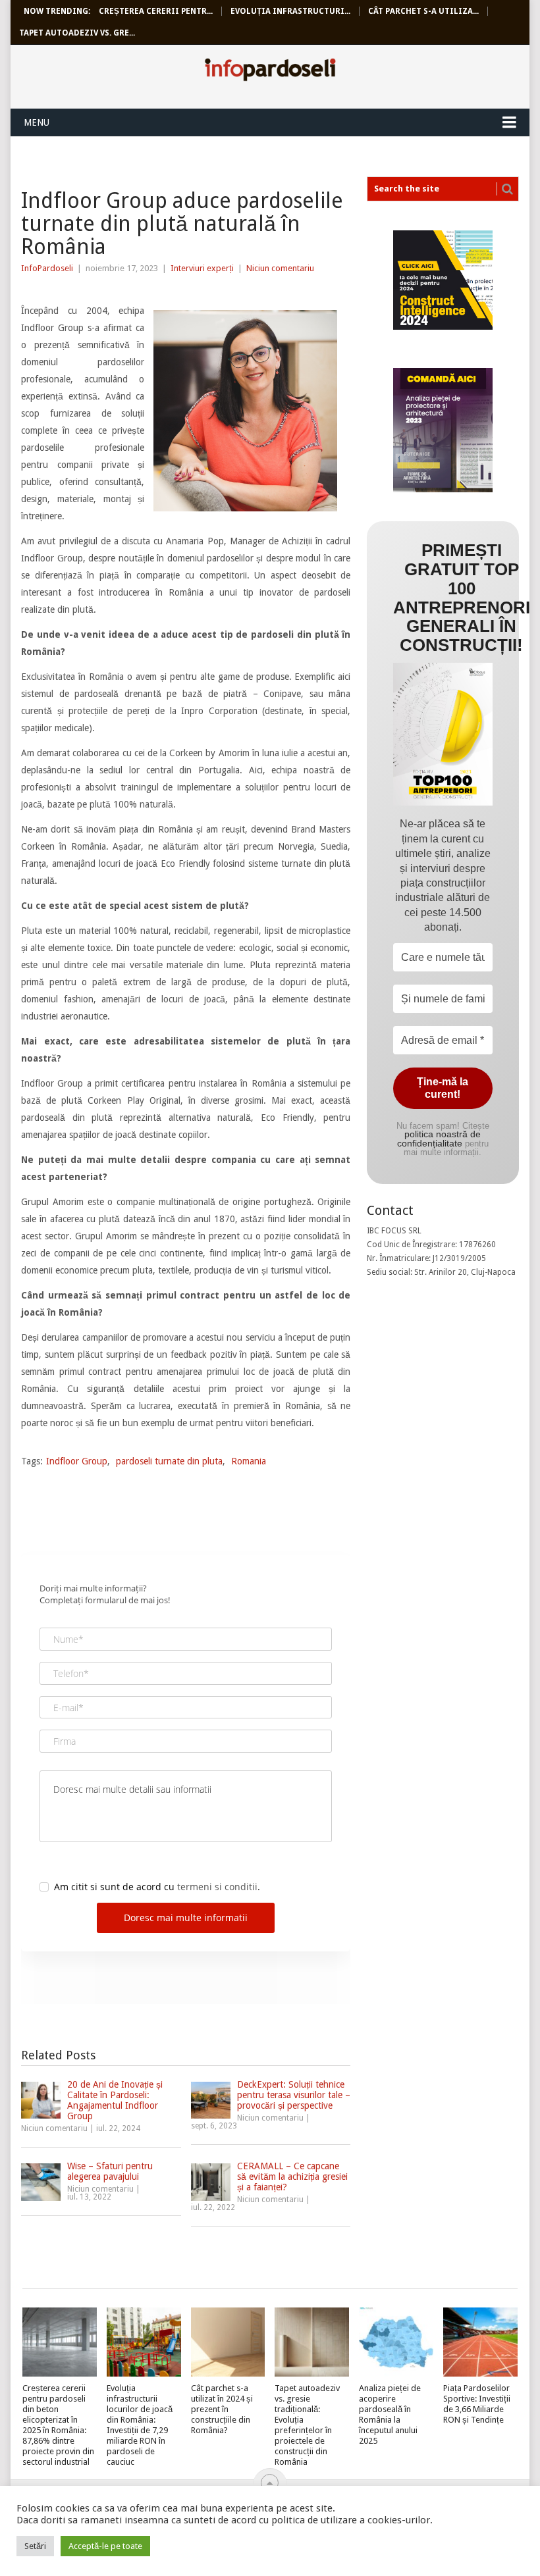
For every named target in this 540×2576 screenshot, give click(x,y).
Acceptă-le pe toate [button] (105, 2546)
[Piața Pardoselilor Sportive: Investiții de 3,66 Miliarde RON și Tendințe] (480, 2342)
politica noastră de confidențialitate (439, 1139)
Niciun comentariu (280, 268)
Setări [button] (35, 2546)
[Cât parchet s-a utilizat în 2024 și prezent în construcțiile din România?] (228, 2342)
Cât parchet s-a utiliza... (423, 11)
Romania (249, 1461)
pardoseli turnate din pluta (169, 1461)
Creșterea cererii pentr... (156, 11)
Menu (37, 122)
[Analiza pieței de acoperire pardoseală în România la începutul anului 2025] (396, 2342)
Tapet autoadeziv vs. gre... (77, 33)
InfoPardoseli (270, 72)
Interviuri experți (202, 268)
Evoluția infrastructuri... (290, 11)
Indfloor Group (77, 1461)
